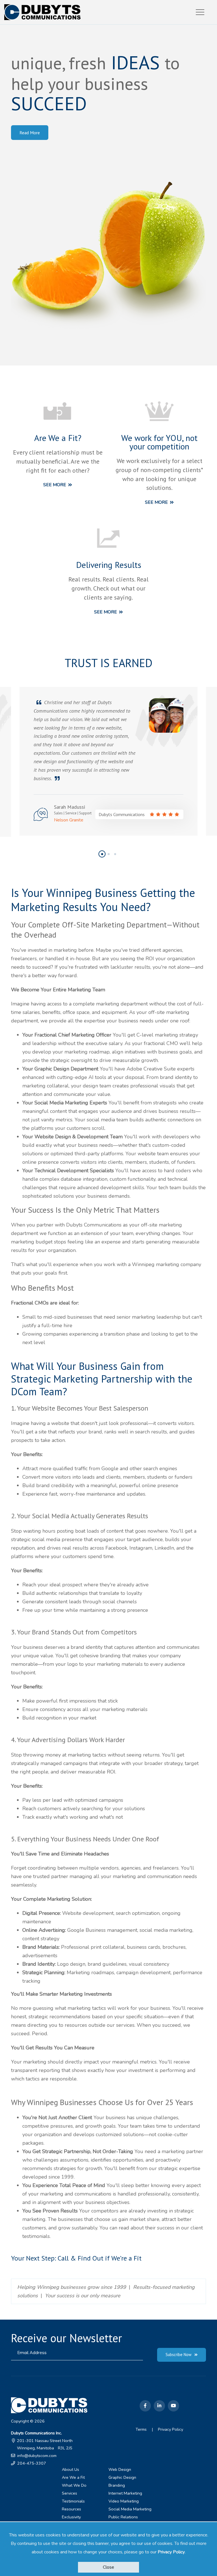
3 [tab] (116, 857)
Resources (71, 2509)
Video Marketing (124, 2501)
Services (70, 2493)
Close (108, 2567)
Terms (141, 2429)
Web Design (120, 2469)
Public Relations (123, 2517)
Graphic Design (122, 2477)
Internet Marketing (125, 2493)
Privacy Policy (171, 2552)
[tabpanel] (108, 761)
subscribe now (179, 2355)
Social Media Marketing (130, 2509)
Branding (117, 2485)
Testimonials (73, 2501)
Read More (30, 133)
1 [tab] (103, 857)
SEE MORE (55, 485)
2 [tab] (109, 857)
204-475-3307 (32, 2463)
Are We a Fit (73, 2477)
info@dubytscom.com (37, 2456)
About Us (70, 2469)
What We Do (74, 2485)
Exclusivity (71, 2517)
